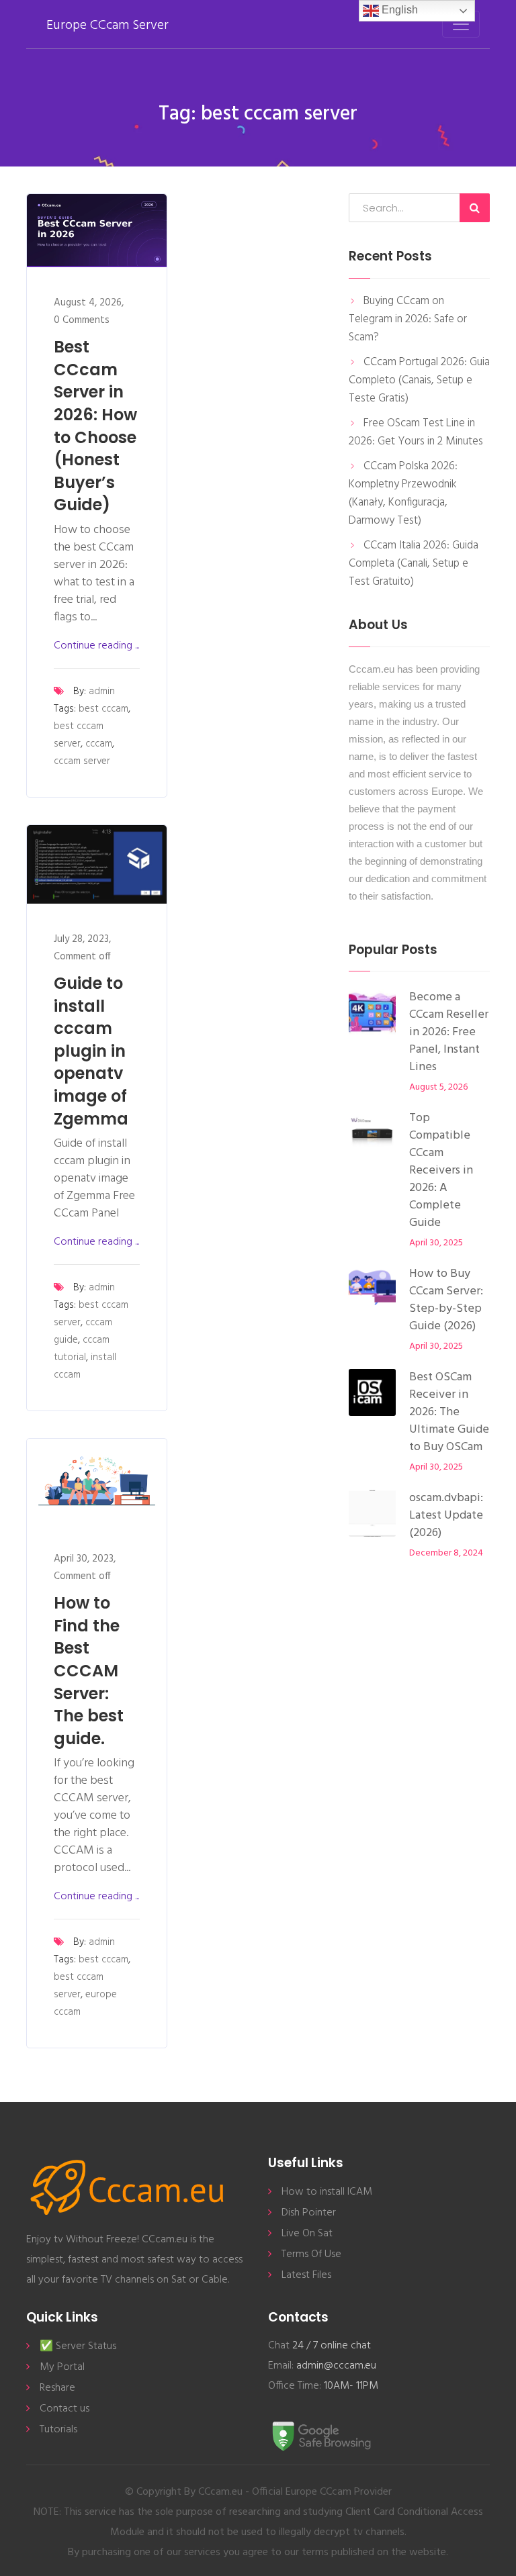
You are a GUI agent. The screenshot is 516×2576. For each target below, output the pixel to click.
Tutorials (58, 2430)
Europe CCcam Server (107, 26)
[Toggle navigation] (461, 24)
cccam (99, 744)
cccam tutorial (82, 1349)
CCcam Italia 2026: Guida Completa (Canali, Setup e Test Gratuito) (414, 564)
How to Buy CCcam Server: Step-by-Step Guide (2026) (446, 1300)
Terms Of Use (311, 2254)
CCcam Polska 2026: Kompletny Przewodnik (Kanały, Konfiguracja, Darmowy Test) (403, 493)
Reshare (57, 2388)
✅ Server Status (78, 2346)
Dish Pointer (309, 2213)
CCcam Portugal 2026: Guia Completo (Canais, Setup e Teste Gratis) (419, 380)
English (398, 10)
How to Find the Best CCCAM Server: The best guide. (89, 1671)
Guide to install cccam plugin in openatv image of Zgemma (91, 1051)
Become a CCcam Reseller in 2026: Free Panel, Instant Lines (449, 1032)
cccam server (82, 761)
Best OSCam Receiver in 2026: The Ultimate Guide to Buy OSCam (449, 1412)
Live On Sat (307, 2234)
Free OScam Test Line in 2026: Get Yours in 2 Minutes (416, 432)
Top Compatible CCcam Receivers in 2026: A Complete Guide (441, 1171)
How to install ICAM (327, 2192)
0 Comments (82, 320)
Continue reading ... (96, 646)
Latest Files (306, 2275)
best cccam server (79, 735)
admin (102, 691)
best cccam (103, 709)
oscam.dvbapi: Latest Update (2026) (446, 1516)
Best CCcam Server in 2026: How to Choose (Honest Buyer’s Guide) (95, 426)
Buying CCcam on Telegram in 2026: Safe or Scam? (408, 319)
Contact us (64, 2409)
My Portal (62, 2367)
